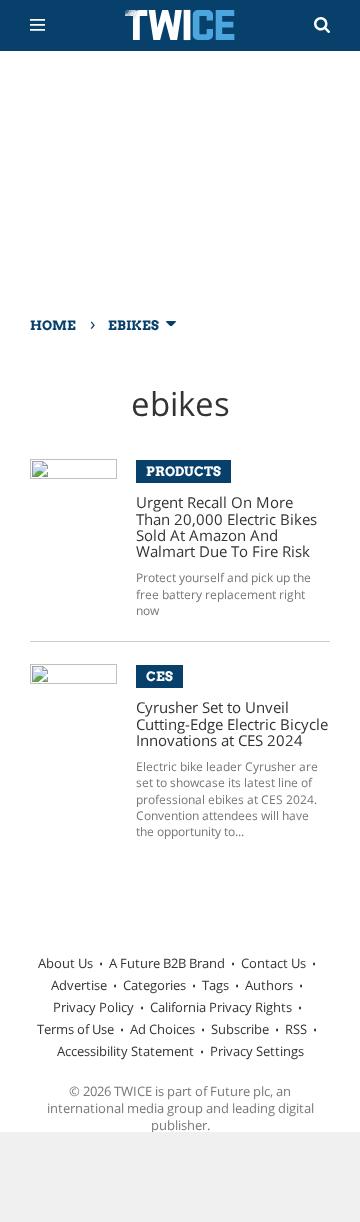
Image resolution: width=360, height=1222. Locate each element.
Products (183, 471)
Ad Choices (162, 1029)
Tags (215, 985)
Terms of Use (75, 1029)
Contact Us (273, 963)
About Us (65, 963)
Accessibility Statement (125, 1051)
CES (159, 676)
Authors (269, 985)
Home (53, 325)
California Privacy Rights (221, 1007)
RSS (296, 1029)
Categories (154, 985)
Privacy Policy (93, 1007)
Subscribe (240, 1029)
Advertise (79, 985)
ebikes (133, 325)
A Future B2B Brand (167, 963)
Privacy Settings (257, 1051)
